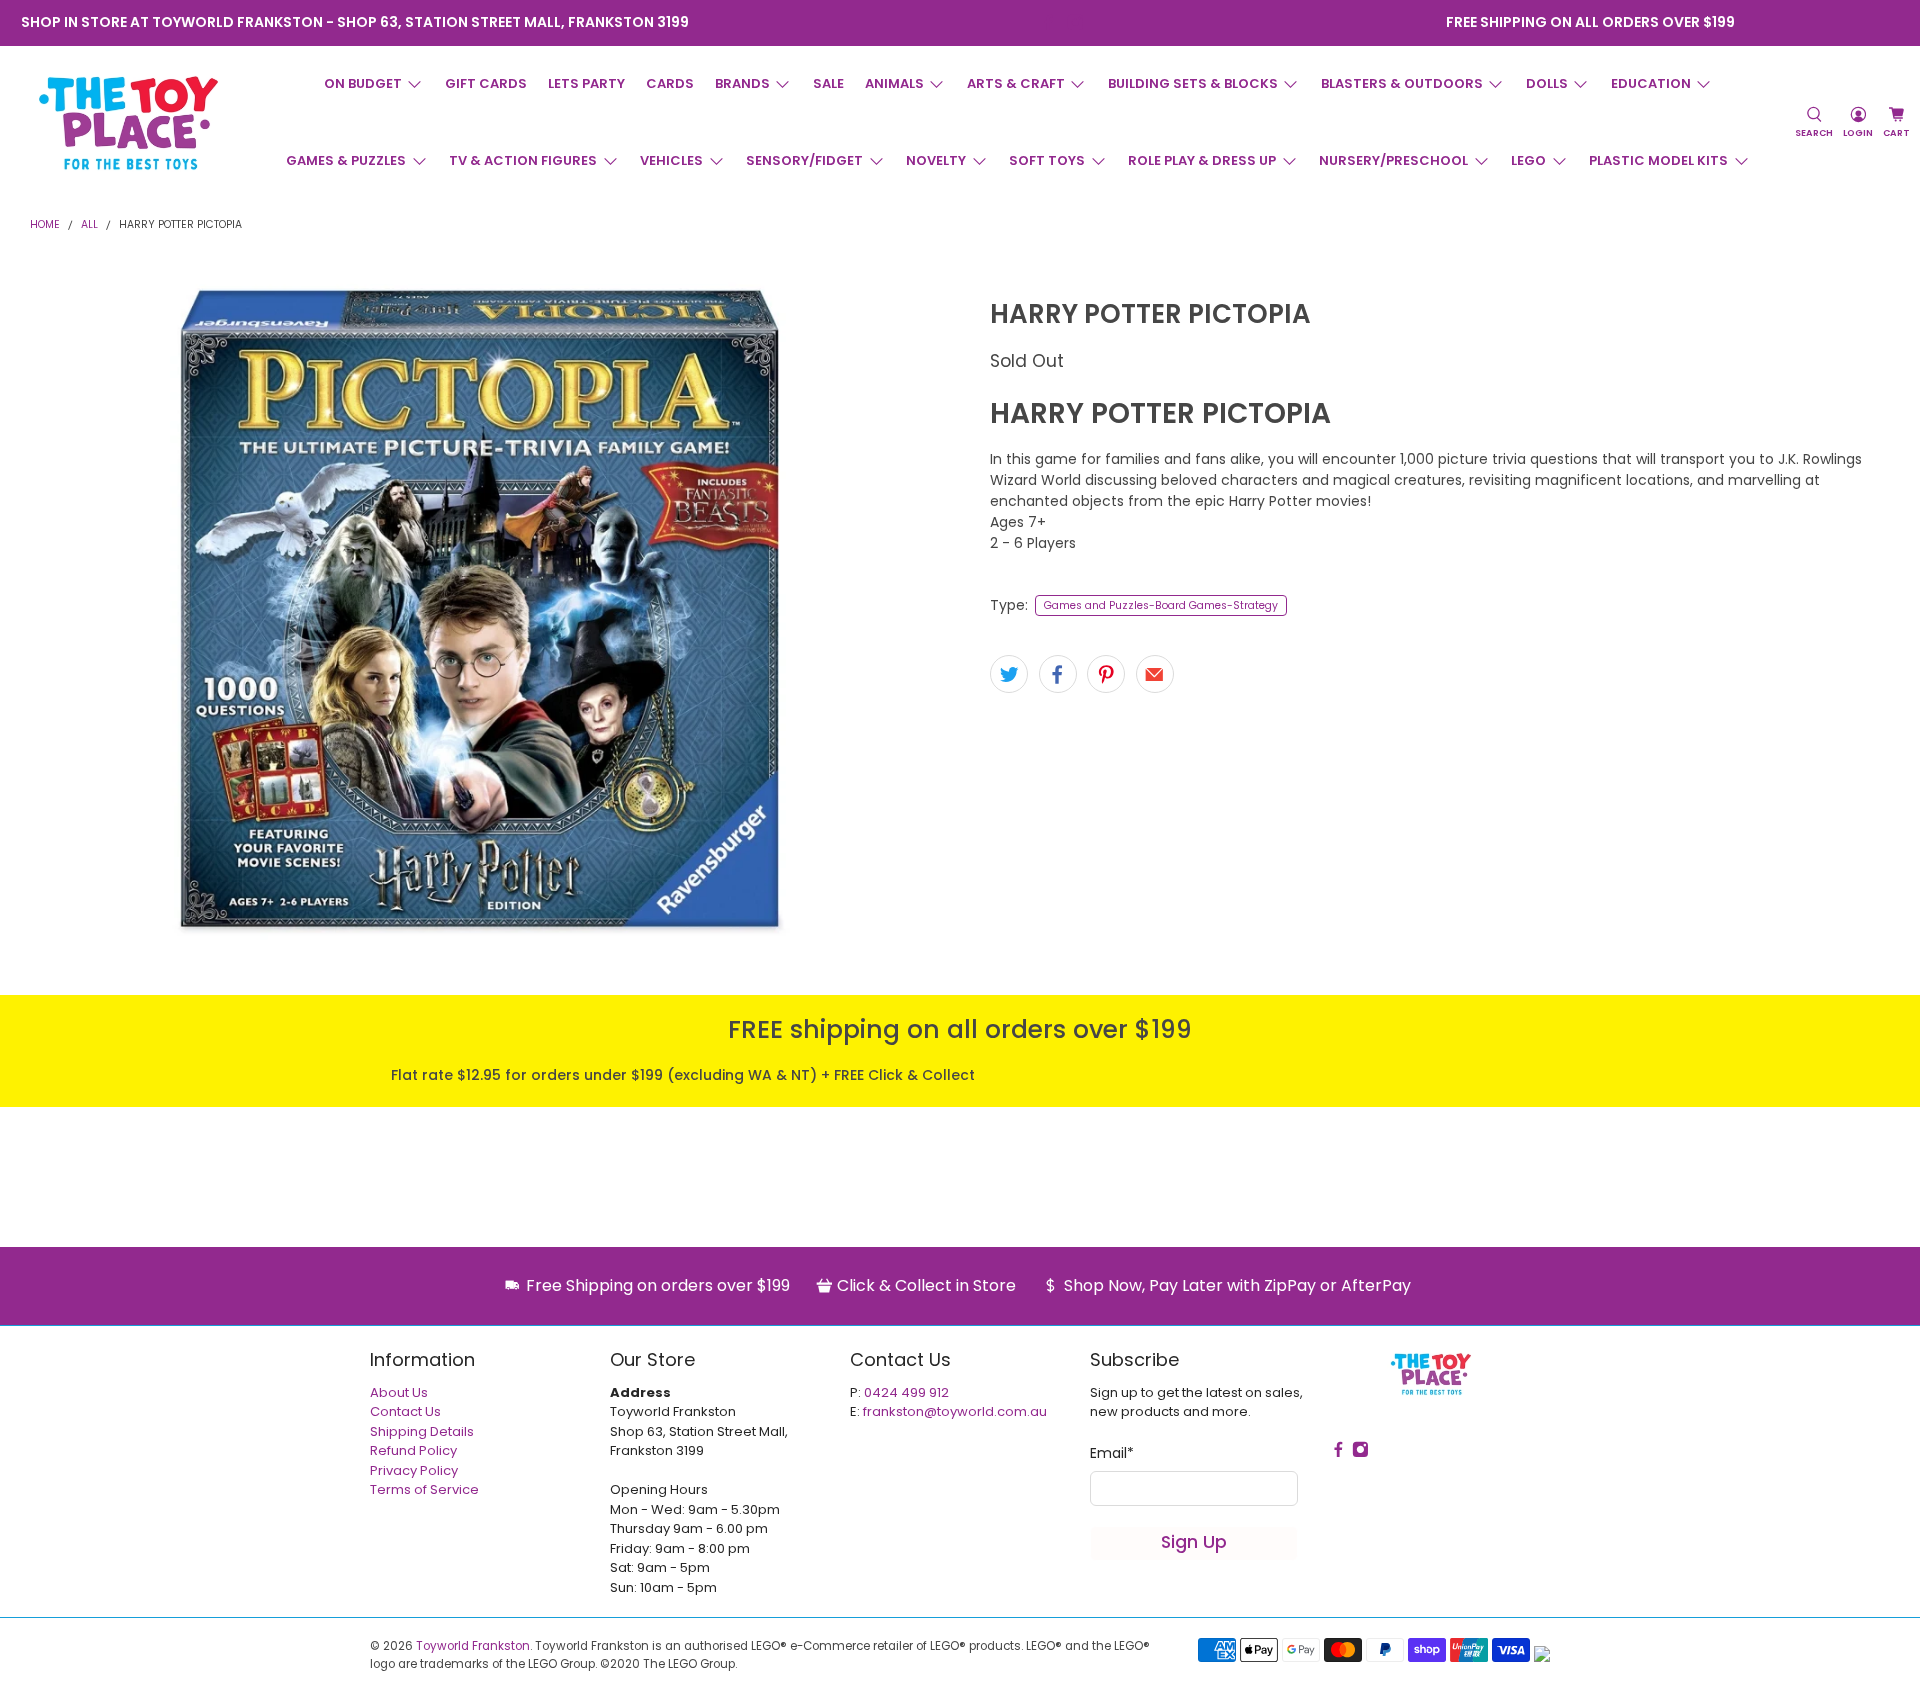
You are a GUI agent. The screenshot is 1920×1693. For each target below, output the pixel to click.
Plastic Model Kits (1658, 160)
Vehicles (671, 160)
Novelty (936, 160)
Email (1112, 1453)
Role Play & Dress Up (1202, 160)
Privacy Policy (414, 1470)
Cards (670, 83)
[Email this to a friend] (1155, 674)
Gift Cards (486, 83)
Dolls (1547, 83)
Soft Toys (1047, 160)
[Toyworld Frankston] (128, 123)
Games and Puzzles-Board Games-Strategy (1161, 605)
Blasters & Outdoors (1402, 83)
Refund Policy (413, 1450)
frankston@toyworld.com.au (955, 1411)
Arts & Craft (1016, 83)
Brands (742, 83)
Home (45, 225)
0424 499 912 (906, 1392)
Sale (828, 83)
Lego (1528, 160)
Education (1651, 83)
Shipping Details (422, 1431)
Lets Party (586, 83)
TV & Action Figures (523, 160)
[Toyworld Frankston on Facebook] (1048, 22)
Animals (894, 83)
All (89, 225)
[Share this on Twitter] (1009, 674)
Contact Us (405, 1411)
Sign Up (1194, 1542)
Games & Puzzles (346, 160)
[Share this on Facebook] (1058, 674)
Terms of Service (424, 1489)
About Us (399, 1392)
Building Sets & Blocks (1193, 83)
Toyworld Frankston (473, 1646)
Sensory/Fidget (804, 160)
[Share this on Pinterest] (1106, 674)
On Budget (363, 83)
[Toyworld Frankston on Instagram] (1075, 22)
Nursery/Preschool (1393, 160)
